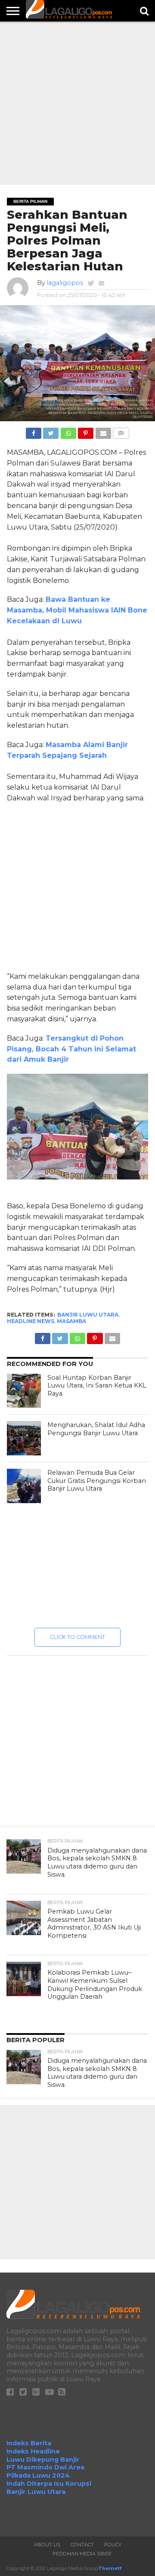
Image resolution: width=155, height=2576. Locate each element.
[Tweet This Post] (51, 431)
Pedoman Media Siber (82, 2554)
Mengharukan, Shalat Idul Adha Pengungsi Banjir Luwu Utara (96, 1429)
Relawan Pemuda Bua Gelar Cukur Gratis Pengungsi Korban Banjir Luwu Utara (97, 1481)
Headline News (31, 1321)
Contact (82, 2545)
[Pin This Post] (86, 431)
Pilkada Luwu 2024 (38, 2475)
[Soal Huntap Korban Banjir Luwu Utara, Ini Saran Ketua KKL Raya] (24, 1391)
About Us (47, 2545)
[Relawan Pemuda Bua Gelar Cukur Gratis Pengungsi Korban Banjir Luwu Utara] (24, 1486)
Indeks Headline (33, 2451)
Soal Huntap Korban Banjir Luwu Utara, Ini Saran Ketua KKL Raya (97, 1386)
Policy (113, 2545)
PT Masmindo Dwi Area (45, 2467)
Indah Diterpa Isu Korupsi (49, 2484)
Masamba (71, 1321)
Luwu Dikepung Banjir (43, 2460)
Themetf (110, 2568)
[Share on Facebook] (34, 431)
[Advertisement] (77, 103)
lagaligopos (65, 283)
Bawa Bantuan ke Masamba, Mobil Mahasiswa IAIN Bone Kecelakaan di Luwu (77, 610)
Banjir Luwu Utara (88, 1315)
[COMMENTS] (121, 431)
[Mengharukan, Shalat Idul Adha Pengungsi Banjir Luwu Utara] (24, 1438)
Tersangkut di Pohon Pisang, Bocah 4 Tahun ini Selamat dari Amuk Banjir (71, 1049)
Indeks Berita (29, 2443)
